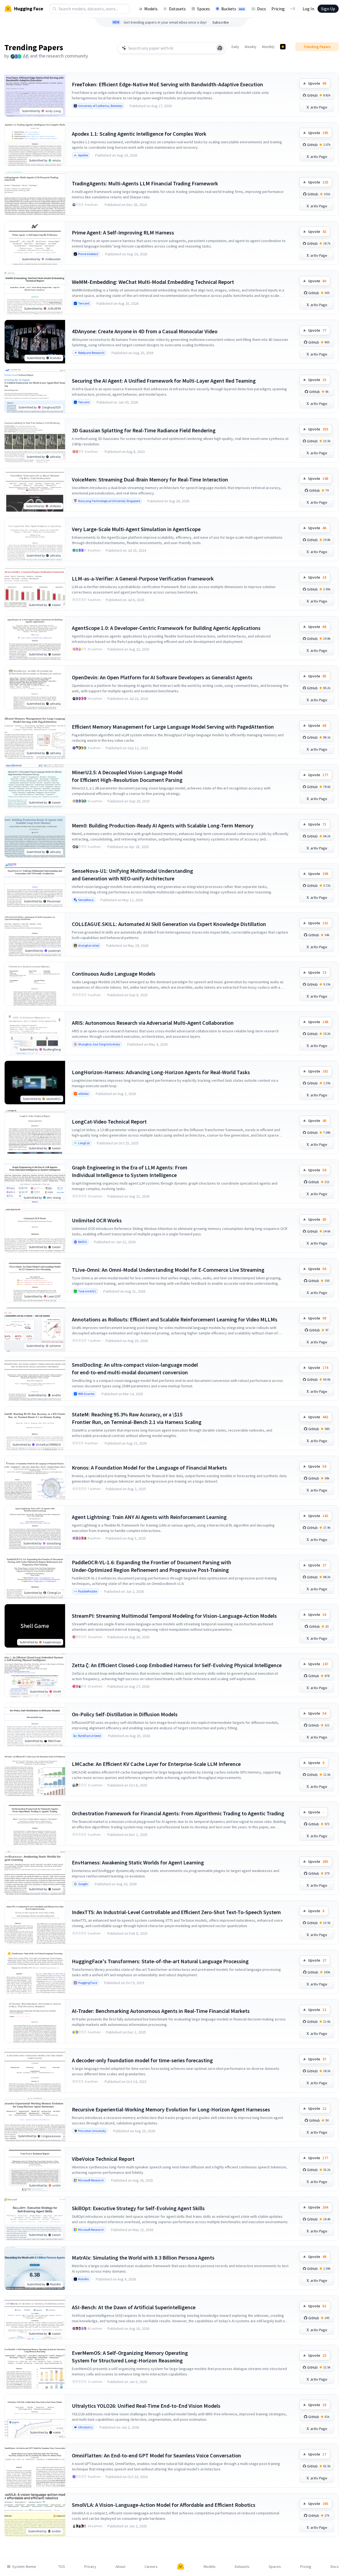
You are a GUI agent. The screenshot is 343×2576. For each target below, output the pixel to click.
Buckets (233, 9)
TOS (62, 2567)
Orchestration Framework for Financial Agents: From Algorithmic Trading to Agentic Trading (178, 1813)
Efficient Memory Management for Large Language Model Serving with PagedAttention (173, 727)
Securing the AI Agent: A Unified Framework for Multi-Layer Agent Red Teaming (164, 381)
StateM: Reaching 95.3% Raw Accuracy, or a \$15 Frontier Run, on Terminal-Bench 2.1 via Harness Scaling (137, 1418)
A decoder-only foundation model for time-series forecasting (142, 2060)
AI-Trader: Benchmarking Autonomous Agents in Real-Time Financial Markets (161, 2011)
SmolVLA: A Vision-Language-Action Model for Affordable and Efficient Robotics (164, 2505)
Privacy (90, 2567)
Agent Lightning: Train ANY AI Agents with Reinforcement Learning (149, 1517)
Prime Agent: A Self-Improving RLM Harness (123, 232)
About (120, 2567)
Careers (151, 2567)
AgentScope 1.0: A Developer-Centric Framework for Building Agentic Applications (166, 628)
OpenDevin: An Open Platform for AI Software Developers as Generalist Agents (162, 677)
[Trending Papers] (283, 47)
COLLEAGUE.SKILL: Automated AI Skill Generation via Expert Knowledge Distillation (169, 924)
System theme (24, 2567)
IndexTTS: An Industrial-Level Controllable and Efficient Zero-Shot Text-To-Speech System (176, 1912)
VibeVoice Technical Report (103, 2159)
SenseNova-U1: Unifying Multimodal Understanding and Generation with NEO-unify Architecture (132, 875)
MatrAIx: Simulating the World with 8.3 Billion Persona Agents (143, 2258)
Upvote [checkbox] (317, 83)
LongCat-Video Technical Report (109, 1122)
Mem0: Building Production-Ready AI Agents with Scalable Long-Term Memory (163, 825)
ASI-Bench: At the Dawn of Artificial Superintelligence (134, 2307)
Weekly (251, 47)
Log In (308, 9)
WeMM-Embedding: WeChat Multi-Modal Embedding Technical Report (153, 282)
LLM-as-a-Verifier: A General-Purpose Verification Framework (143, 578)
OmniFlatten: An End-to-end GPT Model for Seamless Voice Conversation (156, 2455)
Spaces (203, 9)
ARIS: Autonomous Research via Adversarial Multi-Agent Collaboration (153, 1023)
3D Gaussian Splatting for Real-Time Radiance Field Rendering (144, 430)
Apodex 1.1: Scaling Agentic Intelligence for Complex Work (139, 134)
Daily (235, 47)
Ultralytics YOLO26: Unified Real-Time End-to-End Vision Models (146, 2406)
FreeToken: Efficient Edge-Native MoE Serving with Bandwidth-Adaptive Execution (167, 84)
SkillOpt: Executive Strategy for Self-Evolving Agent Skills (138, 2208)
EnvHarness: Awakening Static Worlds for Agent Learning (138, 1862)
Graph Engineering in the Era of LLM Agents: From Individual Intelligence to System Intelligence (130, 1171)
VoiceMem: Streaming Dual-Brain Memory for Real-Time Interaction (150, 479)
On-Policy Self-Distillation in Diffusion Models (125, 1714)
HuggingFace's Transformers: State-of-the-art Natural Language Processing (160, 1961)
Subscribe (221, 22)
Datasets (177, 9)
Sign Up (328, 9)
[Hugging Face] (181, 2567)
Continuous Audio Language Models (114, 974)
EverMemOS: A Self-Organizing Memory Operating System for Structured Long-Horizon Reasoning (130, 2357)
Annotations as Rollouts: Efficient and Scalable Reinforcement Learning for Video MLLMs (175, 1319)
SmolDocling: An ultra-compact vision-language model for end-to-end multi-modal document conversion (135, 1368)
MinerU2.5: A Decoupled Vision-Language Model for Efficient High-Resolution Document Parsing (127, 776)
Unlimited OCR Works (97, 1220)
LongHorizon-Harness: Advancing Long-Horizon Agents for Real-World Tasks (161, 1072)
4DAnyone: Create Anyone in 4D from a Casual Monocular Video (145, 331)
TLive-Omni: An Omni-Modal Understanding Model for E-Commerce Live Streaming (168, 1270)
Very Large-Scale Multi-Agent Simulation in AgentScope (136, 529)
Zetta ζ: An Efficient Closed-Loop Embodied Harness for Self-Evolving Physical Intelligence (177, 1665)
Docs (262, 9)
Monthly (268, 47)
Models (151, 9)
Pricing (278, 9)
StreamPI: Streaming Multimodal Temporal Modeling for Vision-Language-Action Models (174, 1616)
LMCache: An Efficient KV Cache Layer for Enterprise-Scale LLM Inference (156, 1764)
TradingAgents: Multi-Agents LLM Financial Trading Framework (145, 183)
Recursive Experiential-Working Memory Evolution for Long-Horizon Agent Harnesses (171, 2109)
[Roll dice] (220, 48)
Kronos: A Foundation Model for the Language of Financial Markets (149, 1468)
